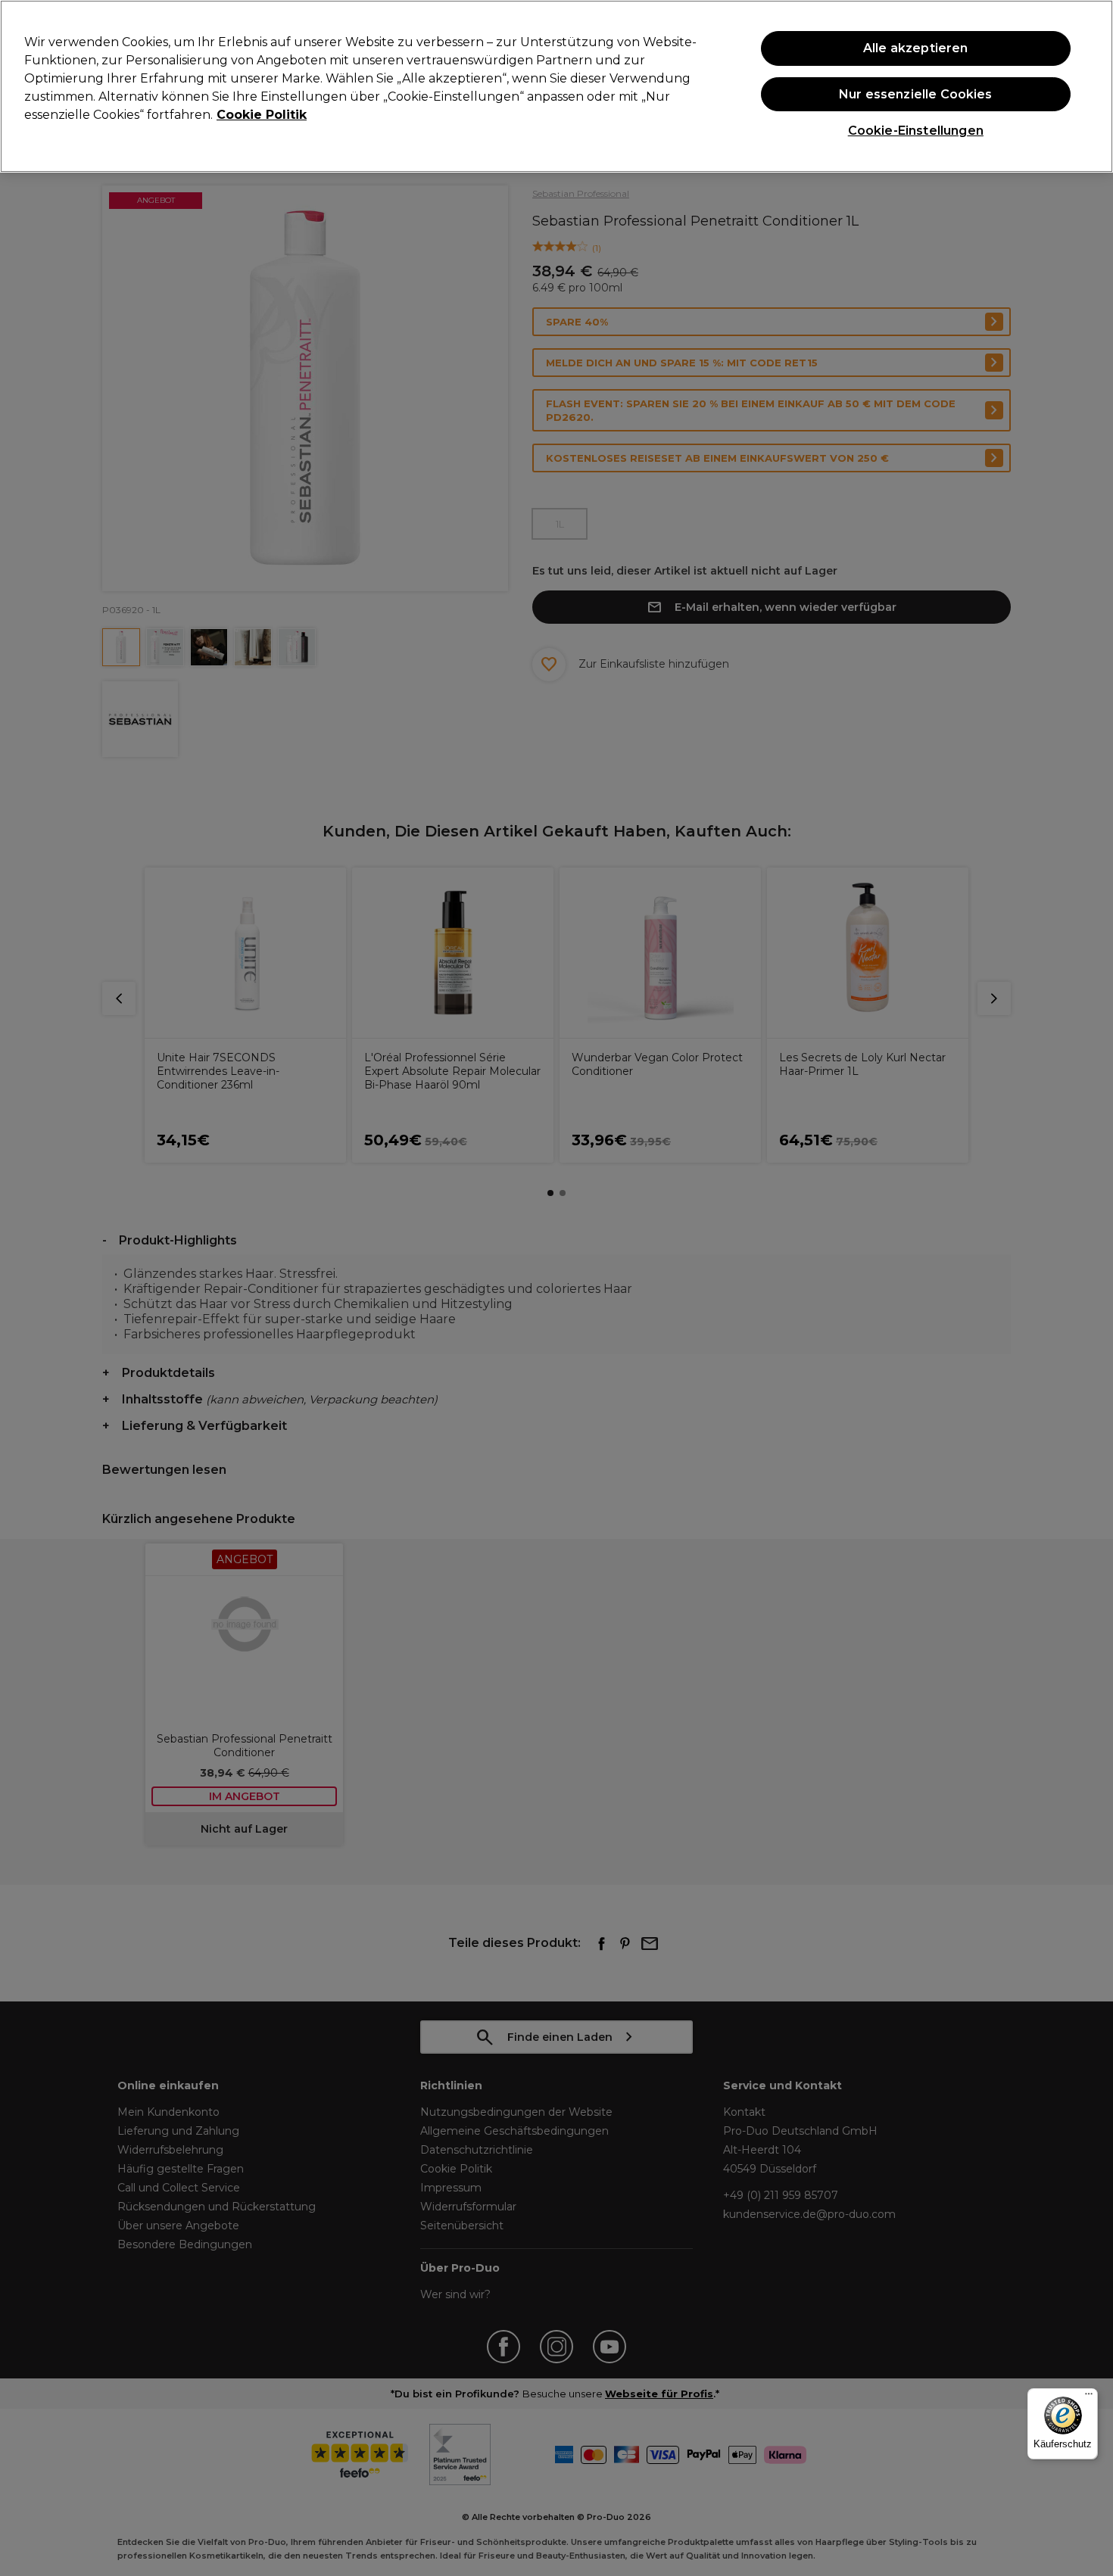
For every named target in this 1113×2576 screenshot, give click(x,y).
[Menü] (1089, 2397)
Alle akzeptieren (916, 48)
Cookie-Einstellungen (916, 131)
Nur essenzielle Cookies (916, 94)
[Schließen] (1089, 85)
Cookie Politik (262, 115)
